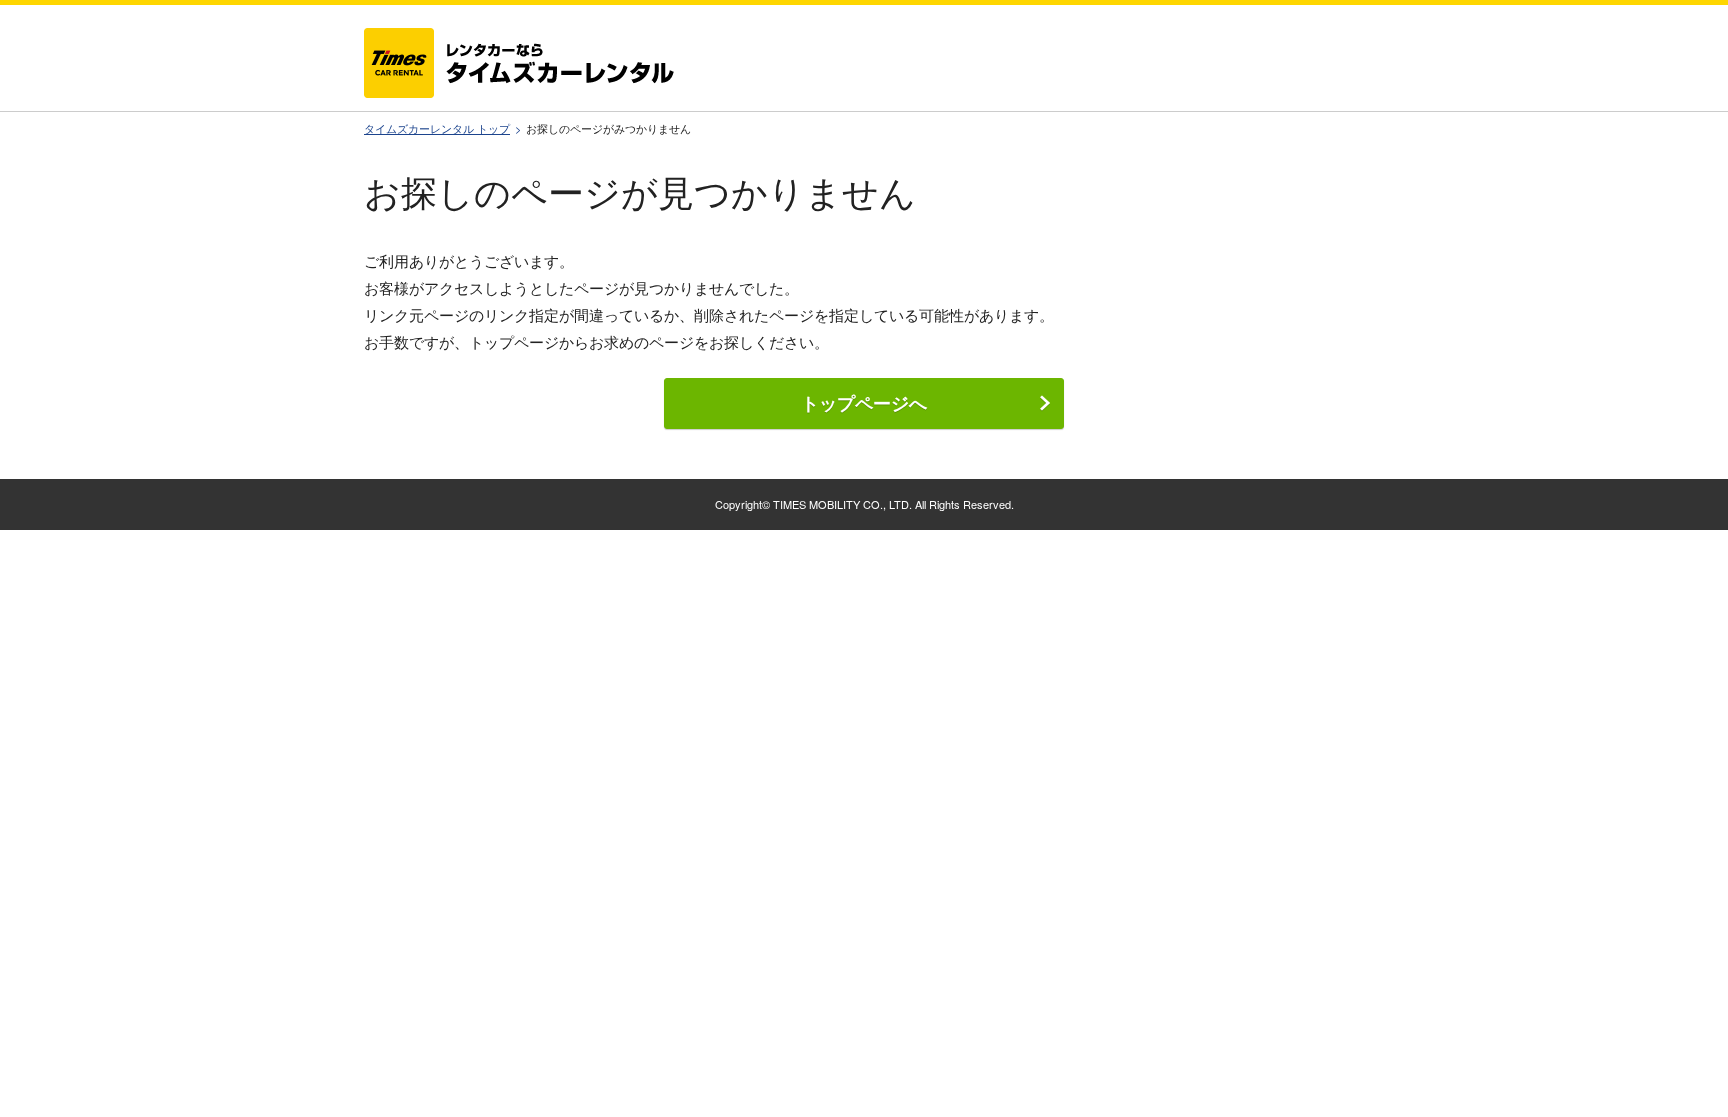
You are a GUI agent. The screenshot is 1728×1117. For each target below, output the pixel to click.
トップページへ (864, 403)
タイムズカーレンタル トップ (437, 128)
